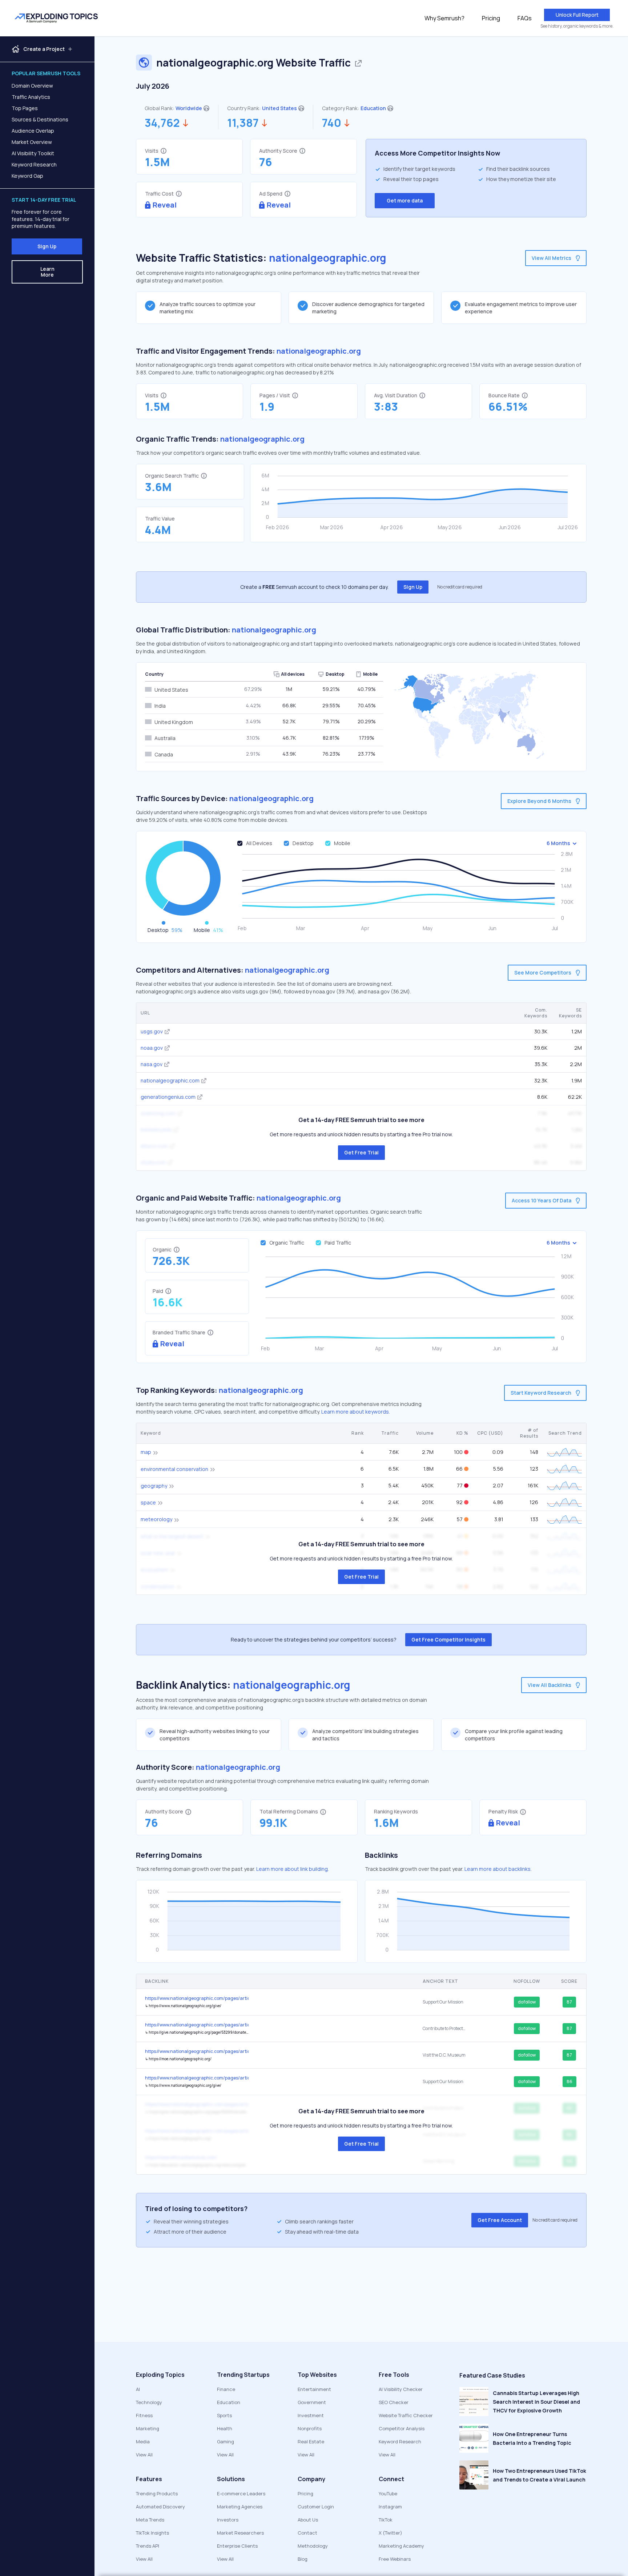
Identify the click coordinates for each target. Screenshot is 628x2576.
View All (144, 2455)
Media (143, 2442)
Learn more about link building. (293, 1869)
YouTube (388, 2493)
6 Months (558, 843)
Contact (307, 2533)
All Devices (259, 843)
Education (373, 108)
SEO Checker (394, 2402)
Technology (149, 2402)
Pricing (491, 18)
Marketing (148, 2428)
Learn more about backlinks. (498, 1869)
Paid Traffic (338, 1243)
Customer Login (316, 2507)
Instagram (390, 2507)
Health (225, 2428)
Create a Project (44, 49)
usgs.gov (152, 1031)
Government (312, 2402)
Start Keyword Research (541, 1393)
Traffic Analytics (31, 97)
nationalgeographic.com (170, 1080)
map (146, 1452)
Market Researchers (240, 2533)
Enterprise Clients (237, 2546)
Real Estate (311, 2442)
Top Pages (25, 108)
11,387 (243, 123)
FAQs (525, 18)
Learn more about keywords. (356, 1412)
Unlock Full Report (577, 15)
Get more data (405, 200)
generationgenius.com (168, 1097)
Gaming (226, 2442)
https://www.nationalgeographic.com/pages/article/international (197, 1998)
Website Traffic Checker (406, 2415)
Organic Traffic (287, 1243)
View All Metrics (551, 258)
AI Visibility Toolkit (33, 153)
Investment (311, 2415)
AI (138, 2389)
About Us (308, 2520)
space (148, 1502)
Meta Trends (150, 2520)
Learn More (47, 272)
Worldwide (189, 108)
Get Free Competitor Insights (448, 1639)
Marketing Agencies (240, 2507)
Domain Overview (32, 86)
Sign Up (47, 246)
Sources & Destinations (40, 119)
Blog (303, 2559)
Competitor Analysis (402, 2428)
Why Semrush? (444, 18)
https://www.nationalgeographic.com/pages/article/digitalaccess (197, 2078)
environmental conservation (174, 1469)
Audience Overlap (33, 131)
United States (279, 108)
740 (332, 123)
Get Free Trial (361, 1152)
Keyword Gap (27, 176)
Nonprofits (310, 2428)
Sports (224, 2415)
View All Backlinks (549, 1685)
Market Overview (32, 142)
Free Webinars (395, 2559)
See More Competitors (543, 972)
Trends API (148, 2546)
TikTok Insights (152, 2533)
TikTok (386, 2520)
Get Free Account (500, 2220)
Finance (226, 2389)
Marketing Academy (401, 2546)
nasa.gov (152, 1064)
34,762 (162, 123)
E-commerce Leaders (241, 2493)
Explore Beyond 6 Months (539, 801)
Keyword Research (34, 164)
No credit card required (460, 587)
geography (154, 1486)
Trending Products (157, 2493)
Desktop (303, 843)
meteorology (156, 1519)
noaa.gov (152, 1048)
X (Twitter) (391, 2533)
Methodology (313, 2546)
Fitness (144, 2415)
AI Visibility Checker (401, 2389)
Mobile (342, 843)
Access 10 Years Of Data (542, 1200)
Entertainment (314, 2389)
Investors (228, 2520)
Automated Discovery (160, 2507)
